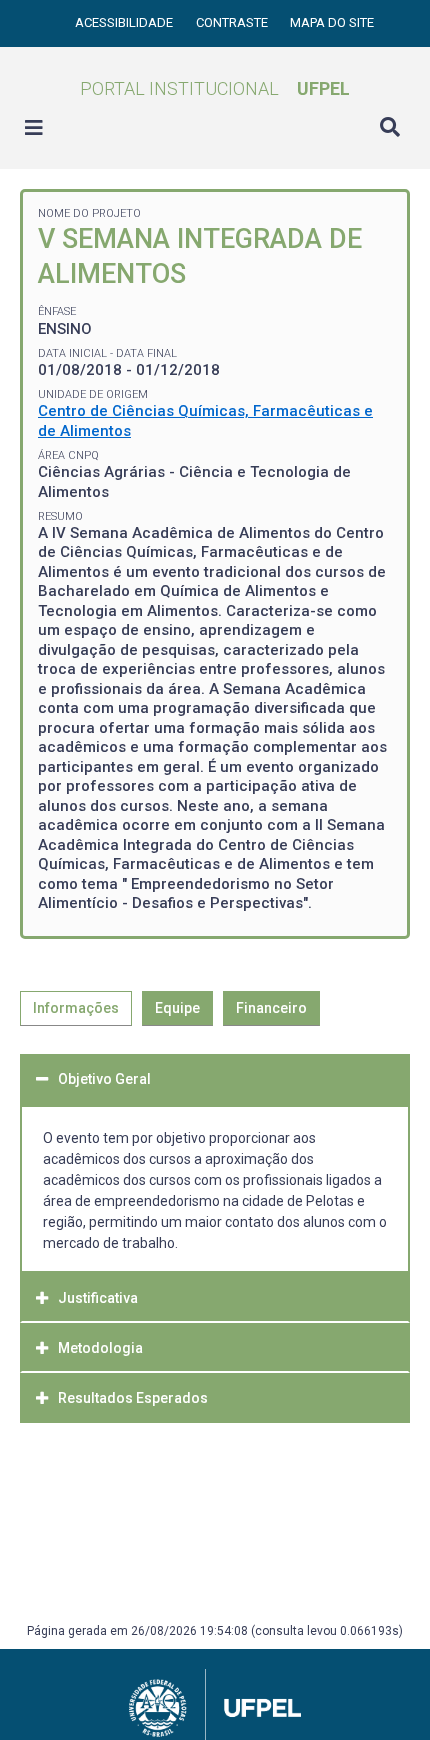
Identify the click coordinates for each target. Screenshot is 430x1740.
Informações (76, 1008)
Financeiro (271, 1008)
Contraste (233, 22)
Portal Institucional (215, 88)
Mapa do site (332, 22)
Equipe (177, 1008)
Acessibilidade (125, 22)
